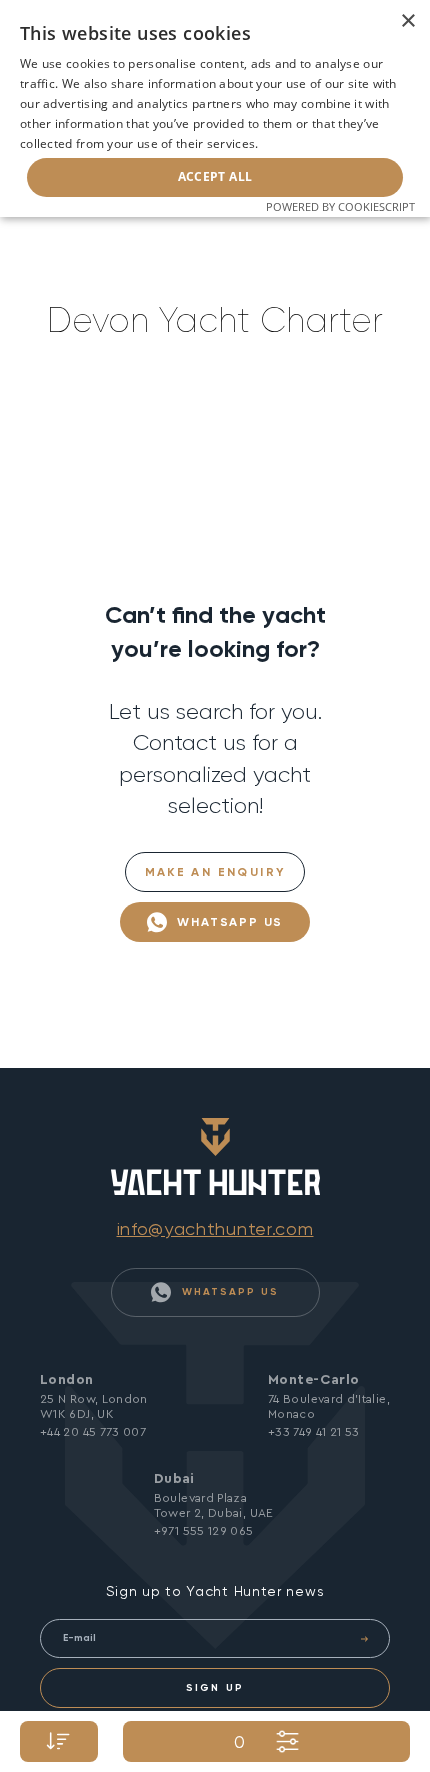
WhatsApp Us (228, 922)
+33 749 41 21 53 (314, 1432)
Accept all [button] (215, 176)
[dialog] (215, 108)
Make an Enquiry (215, 872)
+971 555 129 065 (204, 1531)
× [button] (407, 21)
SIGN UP (214, 1687)
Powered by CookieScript (340, 206)
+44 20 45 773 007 (93, 1432)
